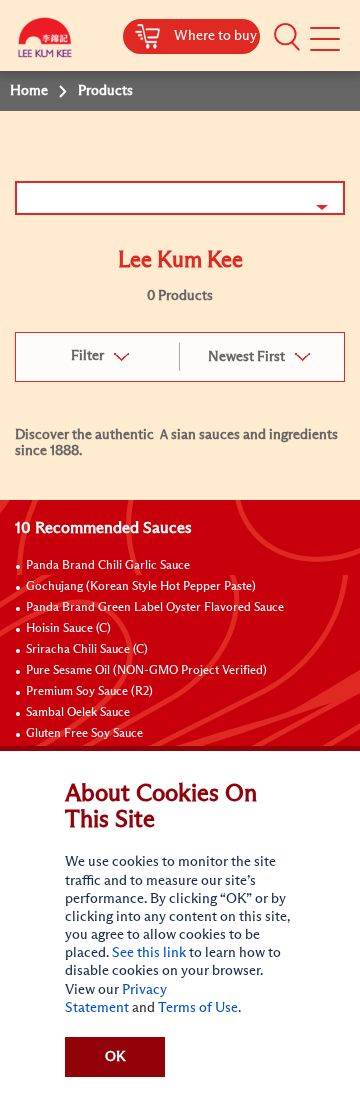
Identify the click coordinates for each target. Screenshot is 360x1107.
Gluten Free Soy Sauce (84, 734)
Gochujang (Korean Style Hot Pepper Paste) (141, 587)
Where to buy (215, 36)
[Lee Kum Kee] (45, 42)
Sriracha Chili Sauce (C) (87, 650)
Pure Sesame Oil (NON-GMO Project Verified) (146, 671)
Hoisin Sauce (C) (68, 629)
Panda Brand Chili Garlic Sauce (108, 566)
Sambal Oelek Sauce (78, 713)
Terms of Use (198, 1008)
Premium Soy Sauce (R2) (89, 692)
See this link (149, 953)
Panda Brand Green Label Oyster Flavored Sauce (155, 608)
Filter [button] (87, 356)
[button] (287, 37)
